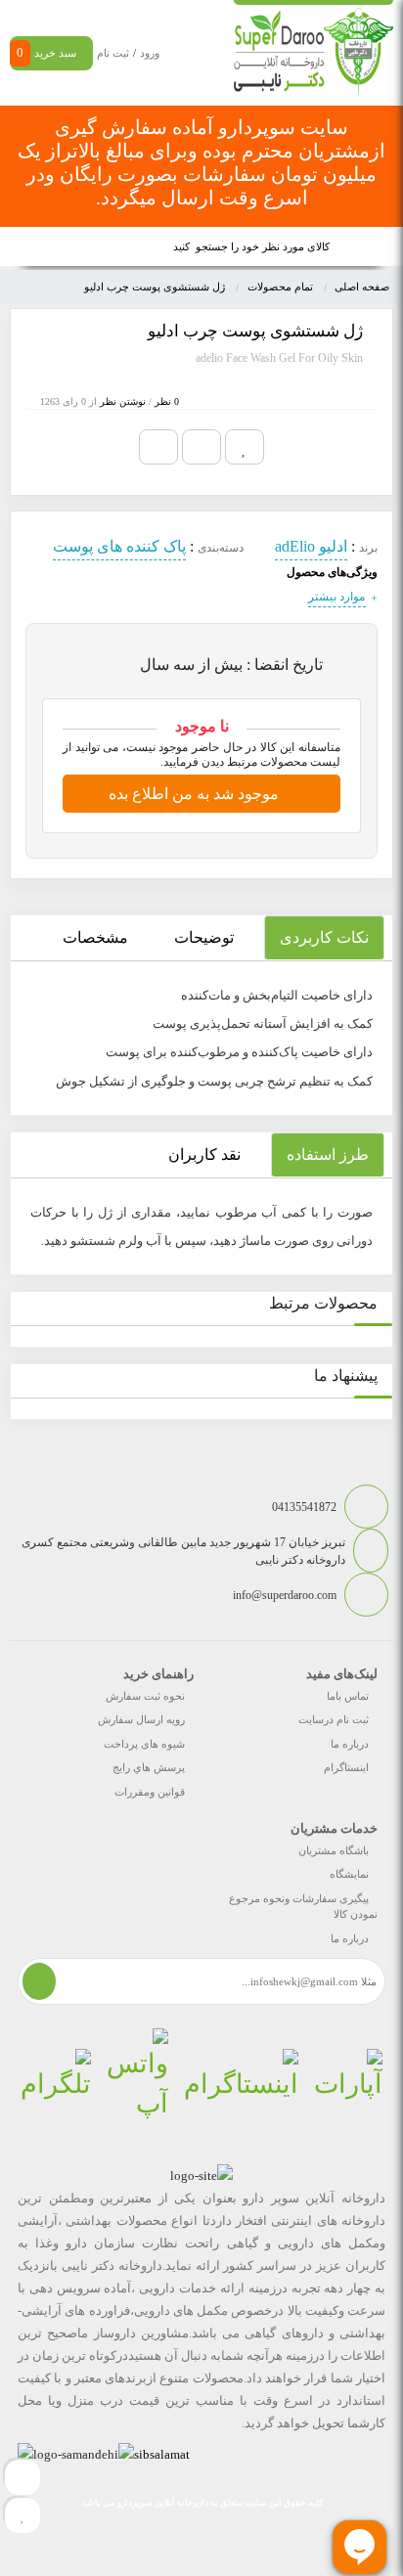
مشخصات (95, 937)
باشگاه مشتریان (334, 1850)
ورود (150, 53)
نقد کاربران (204, 1155)
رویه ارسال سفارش (141, 1719)
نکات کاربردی (324, 937)
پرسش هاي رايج (149, 1767)
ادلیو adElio (311, 546)
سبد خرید (46, 52)
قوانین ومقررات (150, 1792)
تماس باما (348, 1696)
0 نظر (167, 401)
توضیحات (204, 937)
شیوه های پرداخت (144, 1744)
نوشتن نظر (123, 401)
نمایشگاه (349, 1874)
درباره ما (350, 1744)
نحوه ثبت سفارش (145, 1696)
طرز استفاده (328, 1155)
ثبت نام (113, 53)
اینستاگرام (346, 1767)
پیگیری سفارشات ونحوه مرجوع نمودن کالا (303, 1907)
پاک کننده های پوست (119, 546)
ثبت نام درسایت (334, 1719)
